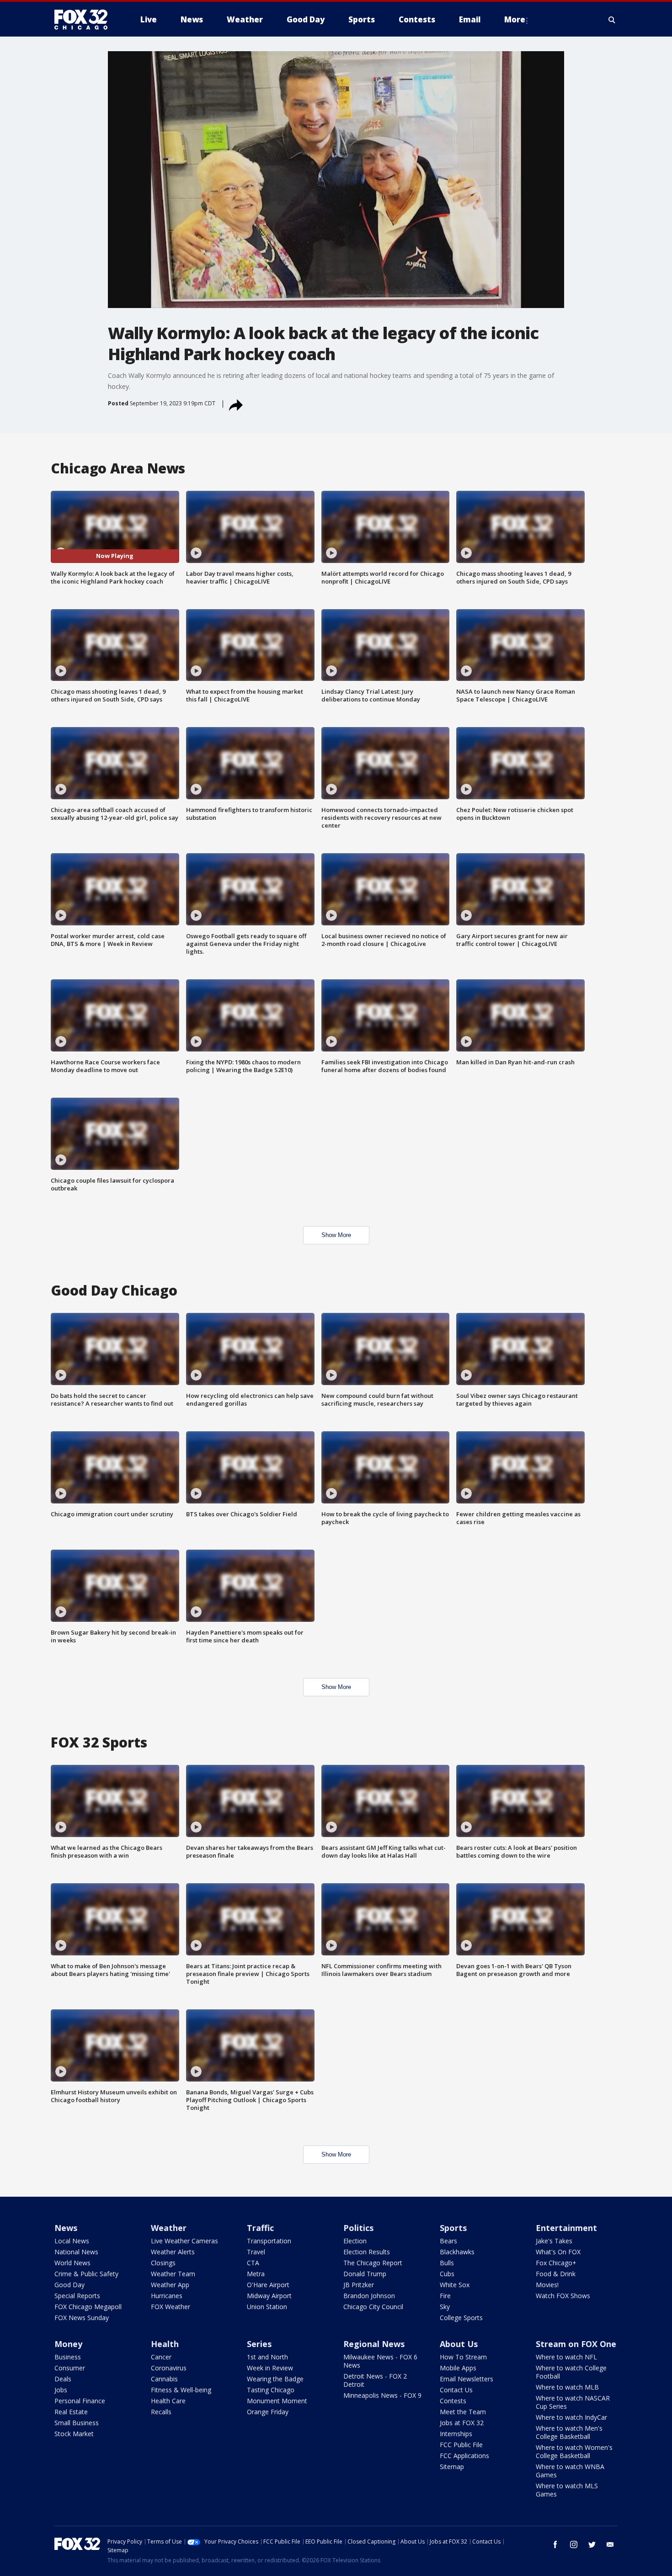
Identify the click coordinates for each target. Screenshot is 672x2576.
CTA (253, 2263)
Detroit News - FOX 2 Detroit (375, 2380)
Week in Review (270, 2368)
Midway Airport (269, 2296)
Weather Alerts (173, 2252)
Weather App (170, 2285)
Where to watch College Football (571, 2372)
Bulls (447, 2263)
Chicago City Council (373, 2307)
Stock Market (74, 2434)
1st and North (267, 2357)
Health (165, 2344)
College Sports (461, 2318)
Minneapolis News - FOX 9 (382, 2395)
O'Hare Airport (268, 2285)
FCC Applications (464, 2456)
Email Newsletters (467, 2379)
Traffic (260, 2228)
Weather (169, 2228)
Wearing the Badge (275, 2379)
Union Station (267, 2307)
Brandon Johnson (369, 2296)
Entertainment (566, 2228)
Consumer (70, 2368)
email (610, 2544)
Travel (256, 2252)
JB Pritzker (359, 2285)
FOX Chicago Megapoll (88, 2307)
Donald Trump (365, 2274)
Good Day (69, 2285)
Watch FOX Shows (563, 2296)
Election (355, 2241)
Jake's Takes (554, 2241)
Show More (336, 1235)
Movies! (547, 2285)
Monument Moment (277, 2401)
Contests (453, 2401)
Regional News (374, 2344)
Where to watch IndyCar (571, 2417)
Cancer (161, 2357)
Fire (445, 2296)
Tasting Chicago (271, 2390)
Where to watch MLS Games (567, 2490)
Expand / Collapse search (612, 20)
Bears (448, 2241)
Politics (358, 2228)
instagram (574, 2544)
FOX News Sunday (82, 2318)
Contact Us (456, 2390)
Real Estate (71, 2412)
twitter (592, 2544)
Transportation (269, 2241)
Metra (256, 2274)
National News (76, 2252)
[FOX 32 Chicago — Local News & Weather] (85, 20)
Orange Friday (268, 2412)
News (66, 2228)
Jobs (61, 2390)
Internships (456, 2434)
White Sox (455, 2285)
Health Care (168, 2401)
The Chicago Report (373, 2263)
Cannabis (164, 2379)
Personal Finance (80, 2401)
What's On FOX (558, 2252)
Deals (63, 2379)
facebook (555, 2544)
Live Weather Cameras (184, 2241)
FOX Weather (171, 2307)
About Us (459, 2344)
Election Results (367, 2252)
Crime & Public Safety (86, 2274)
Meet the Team (463, 2412)
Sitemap (452, 2467)
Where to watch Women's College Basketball (574, 2451)
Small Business (77, 2423)
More (515, 19)
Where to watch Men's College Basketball (569, 2432)
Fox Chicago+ (556, 2263)
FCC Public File (461, 2445)
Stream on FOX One (576, 2344)
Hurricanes (167, 2296)
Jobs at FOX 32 (462, 2423)
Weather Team (173, 2274)
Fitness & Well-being (181, 2390)
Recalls (161, 2412)
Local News (72, 2241)
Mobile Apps (458, 2368)
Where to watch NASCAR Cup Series (573, 2402)
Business (68, 2357)
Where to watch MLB (567, 2387)
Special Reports (77, 2296)
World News (72, 2263)
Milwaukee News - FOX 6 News (380, 2361)
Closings (163, 2263)
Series (259, 2344)
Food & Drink (556, 2274)
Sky (445, 2307)
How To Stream (463, 2357)
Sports (453, 2228)
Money (68, 2344)
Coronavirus (169, 2368)
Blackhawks (457, 2252)
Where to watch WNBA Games (570, 2471)
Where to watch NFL (566, 2357)
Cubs (447, 2274)
